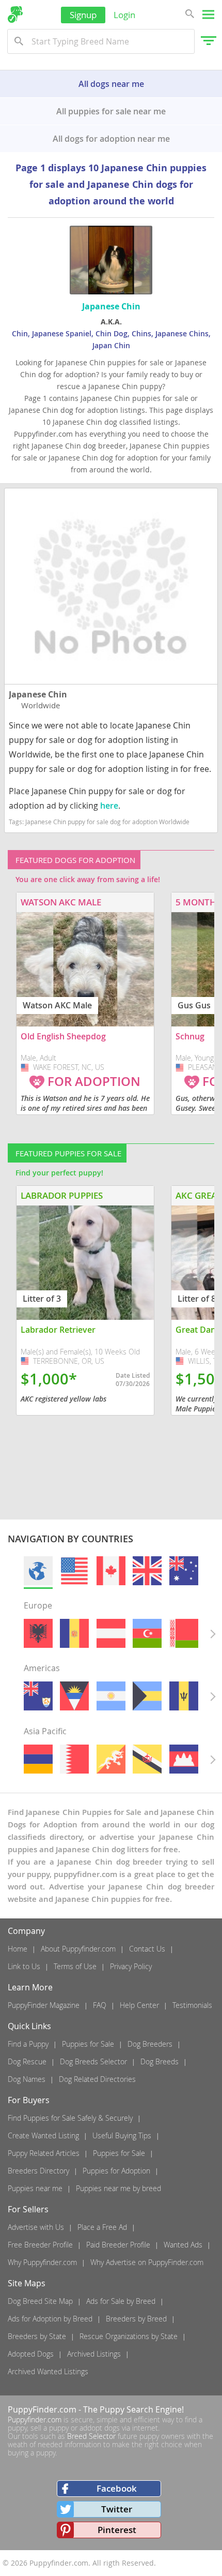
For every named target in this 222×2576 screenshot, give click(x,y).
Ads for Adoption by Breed (50, 2319)
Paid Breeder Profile (118, 2245)
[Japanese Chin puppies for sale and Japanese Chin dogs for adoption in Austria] (111, 1633)
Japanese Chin (38, 694)
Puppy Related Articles (44, 2153)
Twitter (117, 2509)
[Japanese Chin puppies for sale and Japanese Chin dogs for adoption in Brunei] (147, 1759)
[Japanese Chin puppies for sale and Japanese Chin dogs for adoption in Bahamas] (147, 1696)
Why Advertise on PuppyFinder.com (147, 2262)
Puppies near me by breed (118, 2188)
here (109, 806)
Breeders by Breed (136, 2319)
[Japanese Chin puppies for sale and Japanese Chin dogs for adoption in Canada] (111, 1571)
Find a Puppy (28, 2044)
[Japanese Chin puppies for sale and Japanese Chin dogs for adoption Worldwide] (38, 1571)
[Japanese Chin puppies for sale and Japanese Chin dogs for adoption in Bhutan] (111, 1759)
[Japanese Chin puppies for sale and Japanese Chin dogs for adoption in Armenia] (38, 1759)
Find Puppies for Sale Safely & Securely (70, 2118)
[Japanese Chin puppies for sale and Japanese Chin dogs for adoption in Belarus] (184, 1633)
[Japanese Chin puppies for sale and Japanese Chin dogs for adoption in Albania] (38, 1633)
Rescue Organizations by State (129, 2336)
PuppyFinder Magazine (44, 2005)
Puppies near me (35, 2188)
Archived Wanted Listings (48, 2371)
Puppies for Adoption (116, 2171)
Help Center (139, 2005)
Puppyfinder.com (35, 2419)
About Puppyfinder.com (78, 1949)
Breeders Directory (38, 2171)
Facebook (117, 2488)
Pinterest (117, 2530)
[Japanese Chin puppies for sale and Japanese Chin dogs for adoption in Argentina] (111, 1696)
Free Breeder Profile (40, 2245)
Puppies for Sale (88, 2044)
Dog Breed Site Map (40, 2301)
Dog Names (27, 2079)
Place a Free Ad (102, 2227)
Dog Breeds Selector (93, 2061)
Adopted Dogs (31, 2354)
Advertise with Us (36, 2227)
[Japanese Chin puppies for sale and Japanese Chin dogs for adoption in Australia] (184, 1571)
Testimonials (192, 2005)
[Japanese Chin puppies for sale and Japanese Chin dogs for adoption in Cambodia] (184, 1759)
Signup (83, 15)
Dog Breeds (160, 2061)
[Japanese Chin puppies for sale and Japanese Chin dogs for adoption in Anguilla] (38, 1696)
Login (124, 15)
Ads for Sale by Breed (121, 2301)
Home (18, 1949)
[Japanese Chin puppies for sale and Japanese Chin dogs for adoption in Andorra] (74, 1633)
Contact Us (147, 1949)
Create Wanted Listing (43, 2135)
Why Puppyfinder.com (42, 2262)
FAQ (100, 2005)
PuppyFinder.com (42, 2409)
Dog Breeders (150, 2044)
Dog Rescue (27, 2061)
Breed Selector (91, 2436)
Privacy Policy (131, 1966)
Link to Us (24, 1966)
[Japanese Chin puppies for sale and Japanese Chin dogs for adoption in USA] (74, 1571)
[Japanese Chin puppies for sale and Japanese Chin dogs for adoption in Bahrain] (74, 1759)
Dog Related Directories (97, 2079)
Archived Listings (94, 2354)
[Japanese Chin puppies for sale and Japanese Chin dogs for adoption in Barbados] (184, 1696)
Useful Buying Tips (122, 2135)
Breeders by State (37, 2336)
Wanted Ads (183, 2245)
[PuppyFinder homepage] (15, 14)
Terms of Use (75, 1966)
